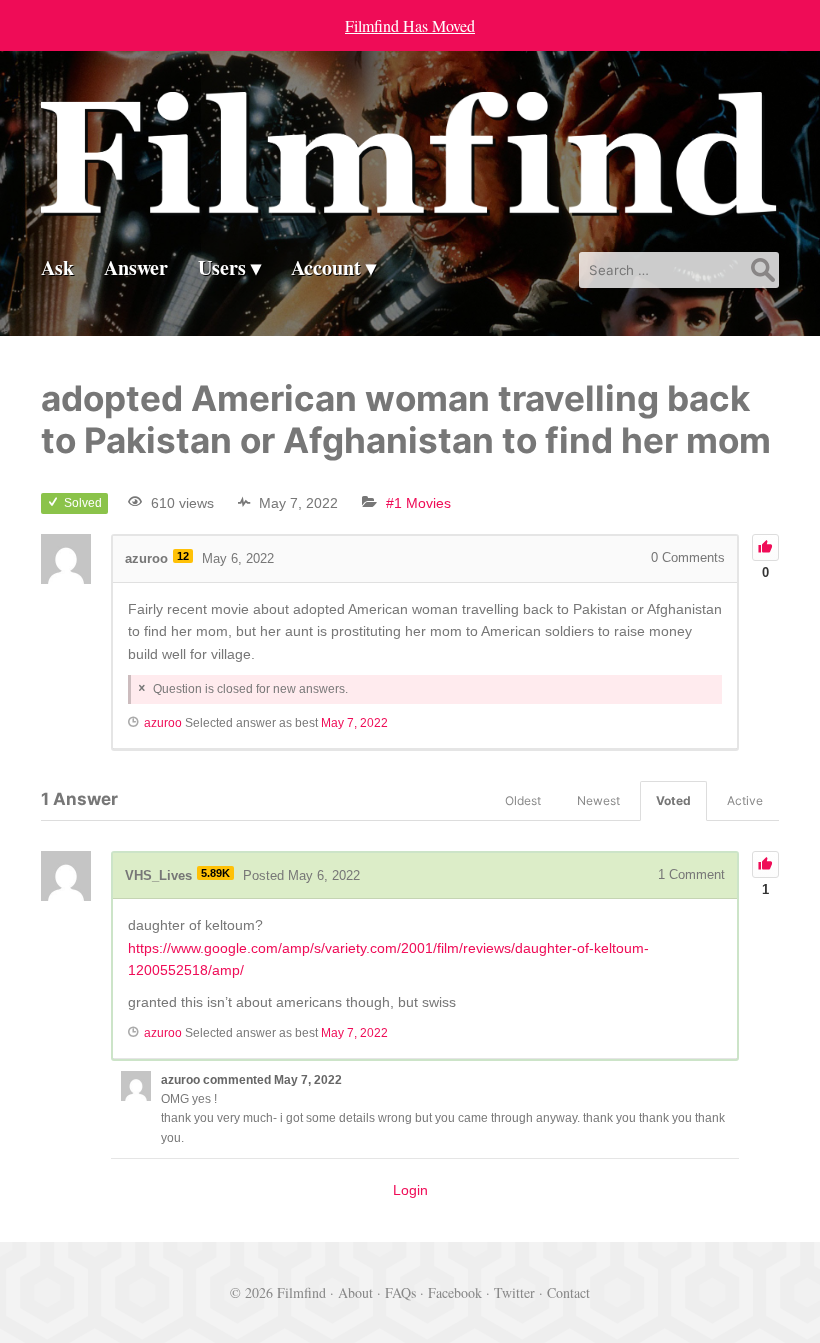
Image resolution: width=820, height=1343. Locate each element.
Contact (568, 1292)
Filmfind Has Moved (410, 25)
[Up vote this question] (765, 547)
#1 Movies (418, 503)
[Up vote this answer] (765, 864)
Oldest (523, 800)
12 (183, 556)
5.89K (215, 873)
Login (410, 1190)
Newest (598, 800)
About (355, 1292)
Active (745, 800)
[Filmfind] (410, 202)
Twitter (514, 1292)
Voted (673, 800)
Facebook (455, 1292)
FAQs (400, 1292)
